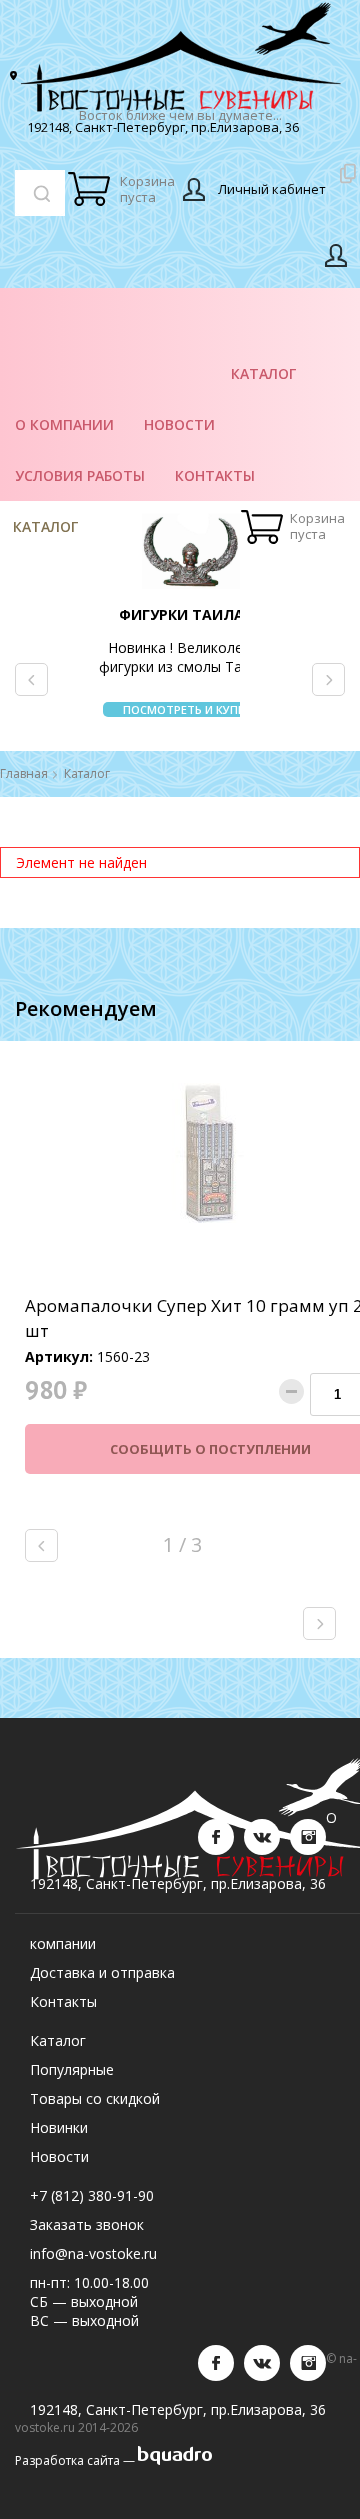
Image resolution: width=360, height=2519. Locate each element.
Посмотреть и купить (192, 709)
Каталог (45, 526)
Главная (24, 774)
